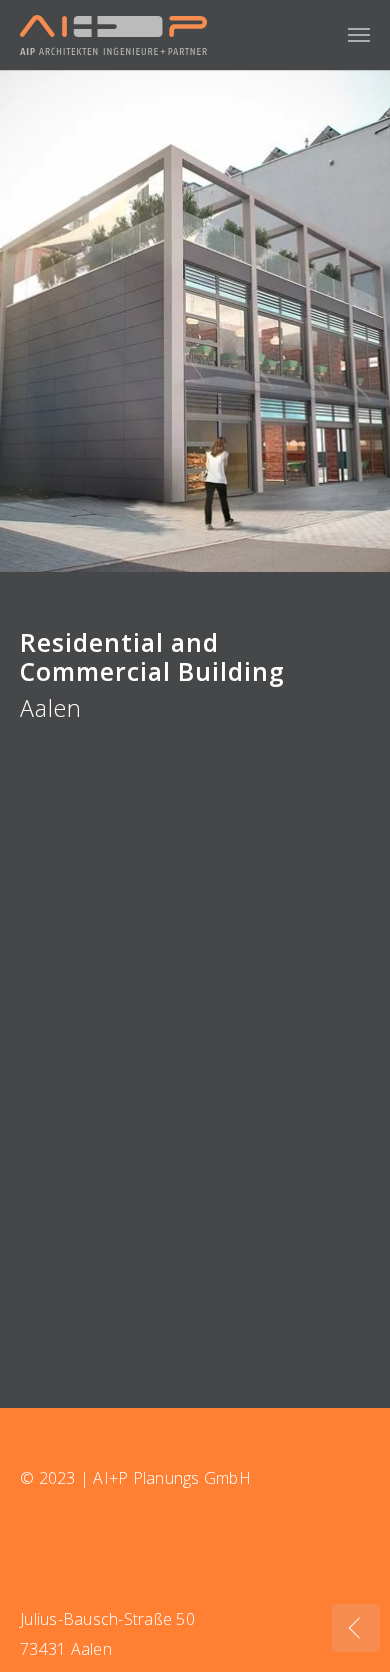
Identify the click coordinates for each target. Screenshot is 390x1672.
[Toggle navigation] (359, 35)
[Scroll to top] (356, 1578)
